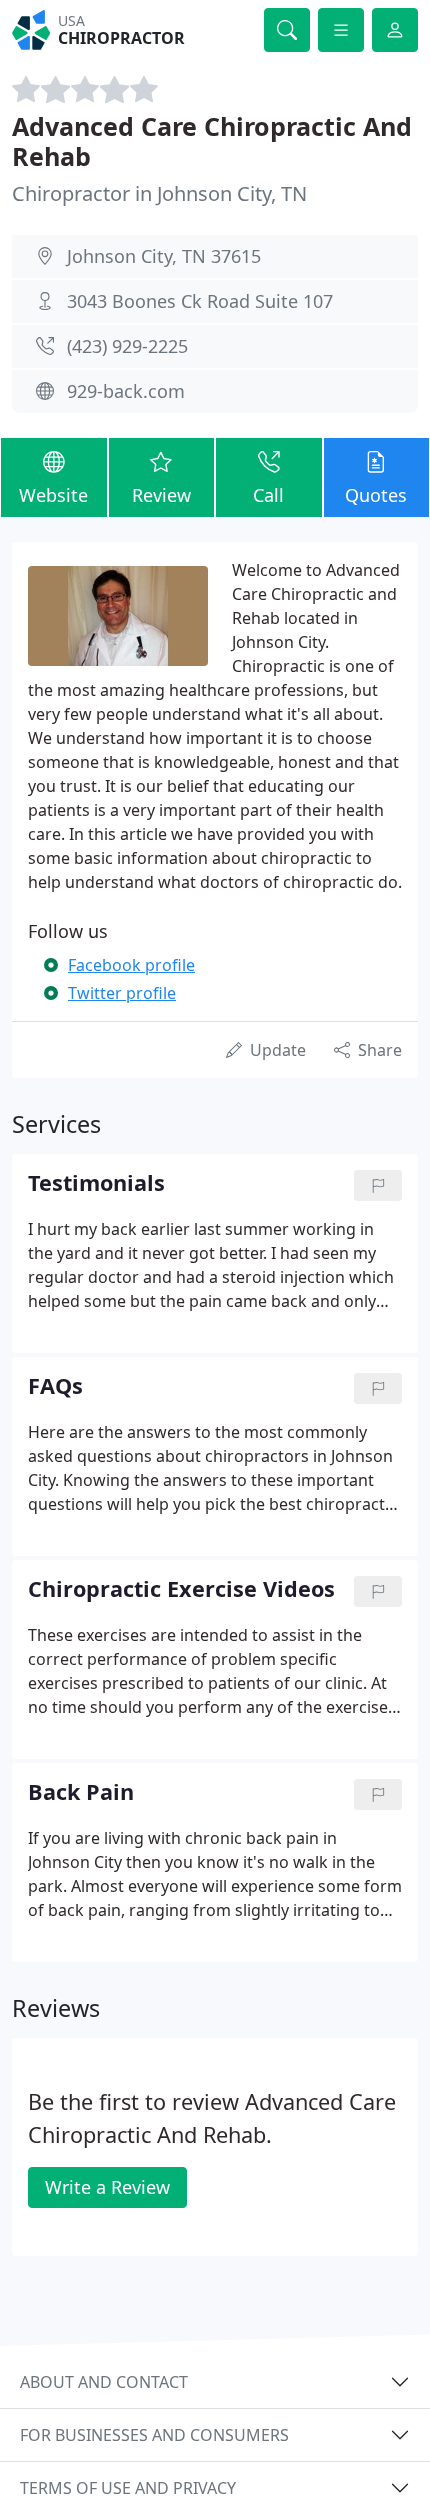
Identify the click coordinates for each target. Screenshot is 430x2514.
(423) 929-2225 (127, 346)
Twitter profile (122, 993)
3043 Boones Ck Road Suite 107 (200, 301)
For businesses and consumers (154, 2435)
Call (268, 495)
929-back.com (126, 391)
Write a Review (107, 2187)
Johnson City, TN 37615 (164, 256)
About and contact (104, 2382)
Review (161, 495)
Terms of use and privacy (128, 2488)
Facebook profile (131, 965)
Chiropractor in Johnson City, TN (159, 193)
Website (53, 495)
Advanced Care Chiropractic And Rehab (212, 141)
